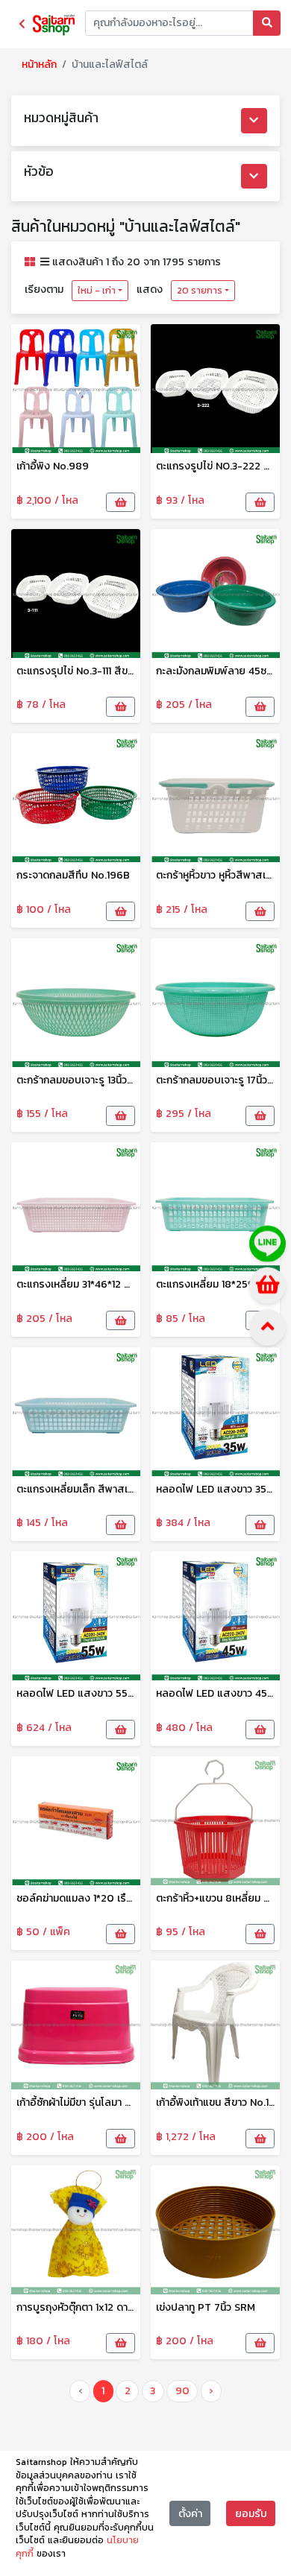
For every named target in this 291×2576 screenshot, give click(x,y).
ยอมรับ (251, 2514)
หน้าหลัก (39, 64)
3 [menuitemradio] (153, 2391)
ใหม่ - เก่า (97, 291)
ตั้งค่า (190, 2514)
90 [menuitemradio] (182, 2391)
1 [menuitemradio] (103, 2391)
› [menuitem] (211, 2391)
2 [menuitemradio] (128, 2391)
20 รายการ (200, 291)
